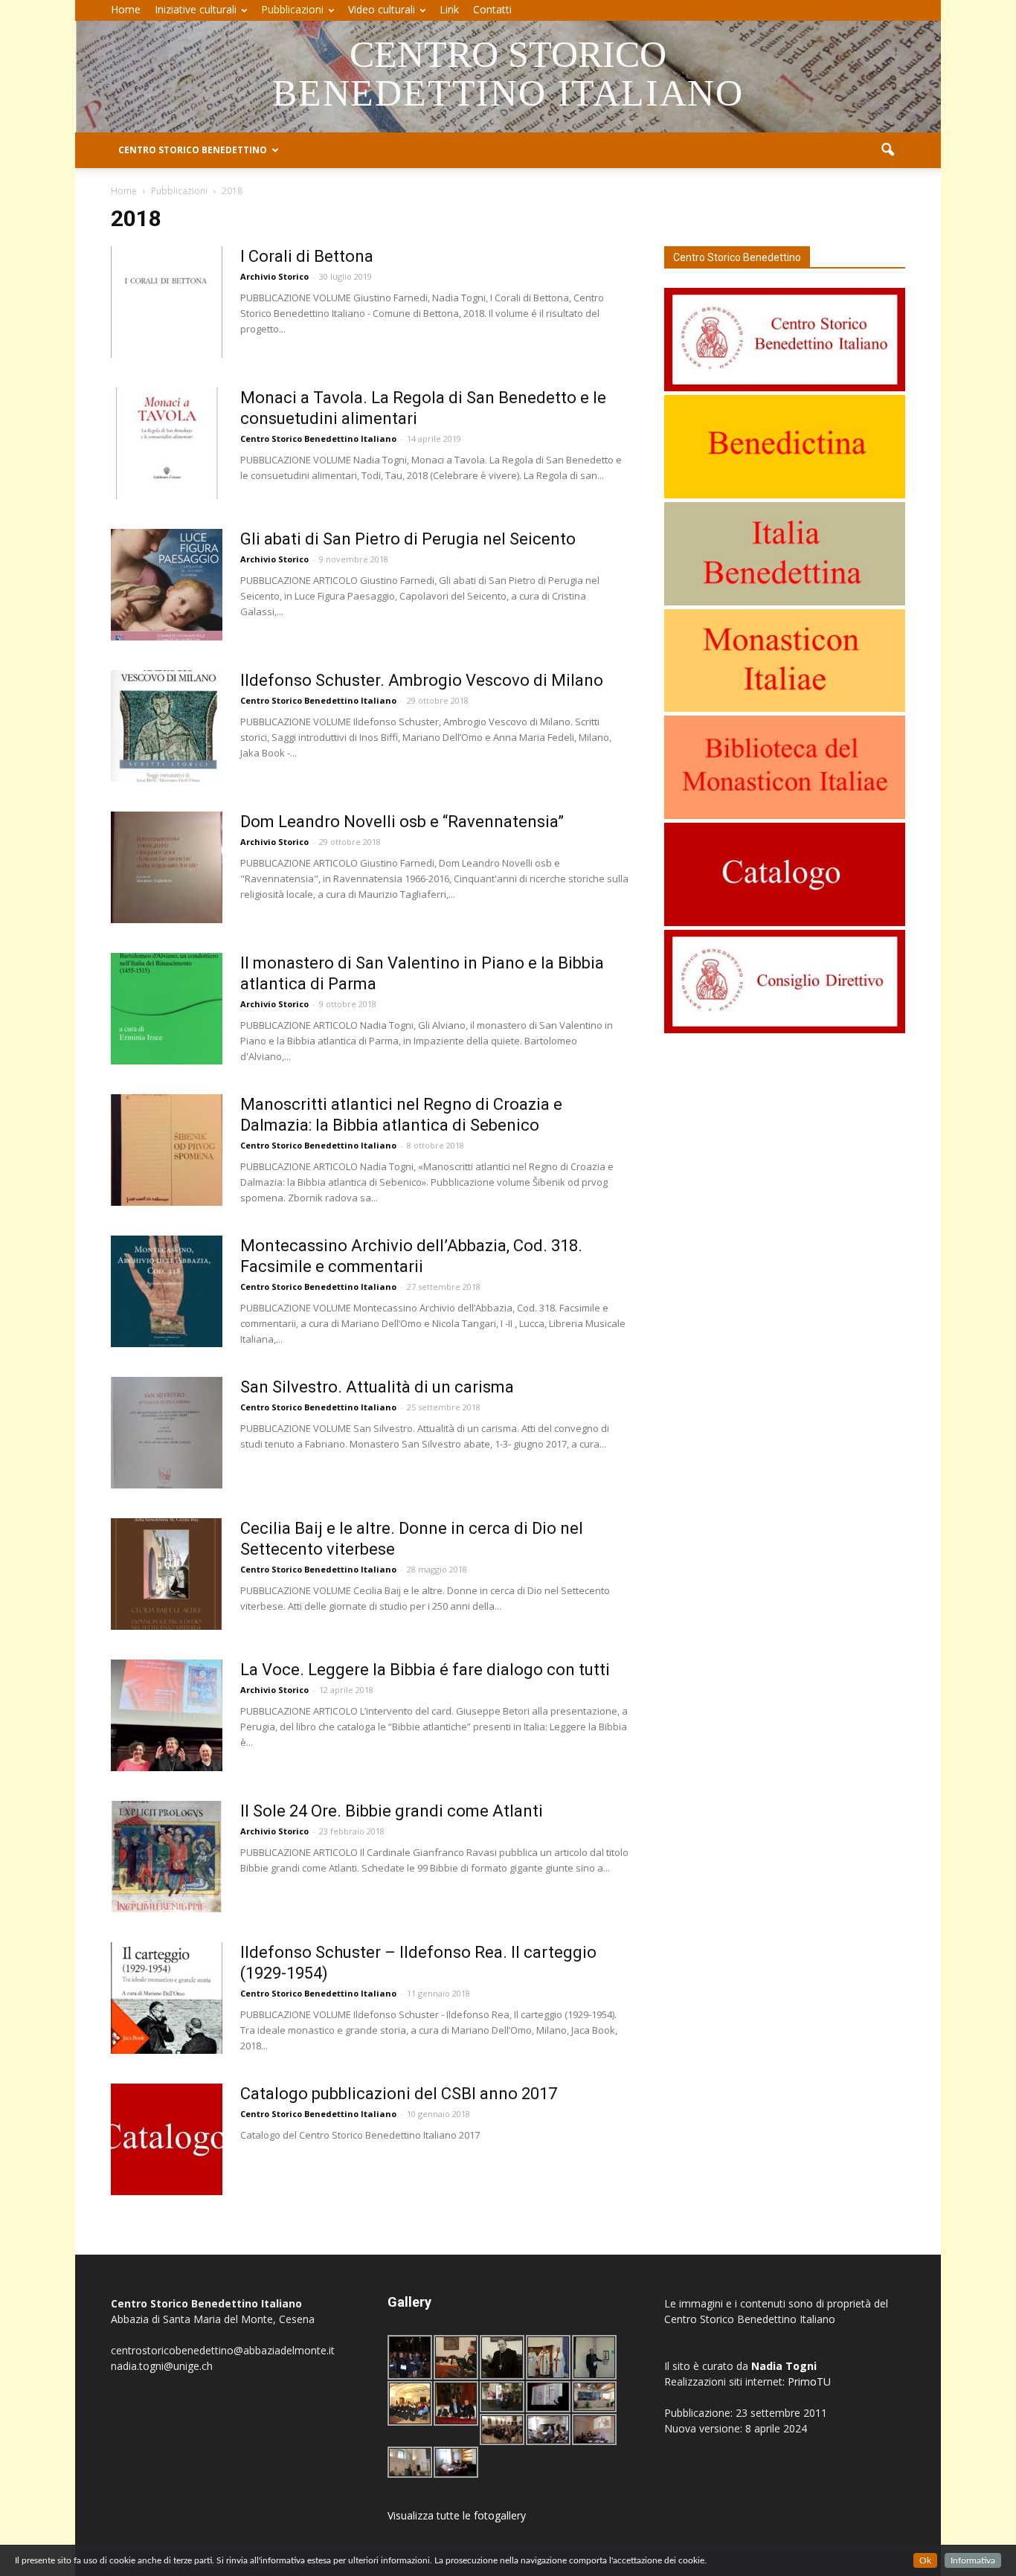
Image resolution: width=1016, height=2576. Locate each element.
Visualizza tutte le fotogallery (457, 2515)
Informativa (973, 2560)
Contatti (492, 9)
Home (126, 9)
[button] (887, 150)
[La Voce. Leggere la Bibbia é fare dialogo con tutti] (167, 1715)
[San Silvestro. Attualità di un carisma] (167, 1433)
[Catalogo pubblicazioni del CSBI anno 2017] (167, 2139)
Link (449, 9)
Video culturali (382, 9)
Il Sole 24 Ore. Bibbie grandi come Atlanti (392, 1811)
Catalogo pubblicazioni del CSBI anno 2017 (399, 2094)
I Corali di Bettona (307, 256)
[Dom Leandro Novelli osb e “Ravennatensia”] (167, 867)
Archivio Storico (274, 276)
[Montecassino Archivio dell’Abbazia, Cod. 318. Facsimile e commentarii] (167, 1291)
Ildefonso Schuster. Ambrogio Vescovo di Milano (422, 680)
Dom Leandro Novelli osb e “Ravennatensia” (402, 822)
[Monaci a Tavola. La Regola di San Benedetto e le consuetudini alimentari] (167, 443)
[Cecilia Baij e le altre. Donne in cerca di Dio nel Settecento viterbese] (167, 1574)
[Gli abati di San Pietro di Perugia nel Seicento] (167, 585)
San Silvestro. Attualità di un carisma (377, 1387)
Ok (925, 2560)
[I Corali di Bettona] (167, 302)
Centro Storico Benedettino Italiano (318, 439)
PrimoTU (809, 2381)
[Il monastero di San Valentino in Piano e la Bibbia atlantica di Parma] (167, 1009)
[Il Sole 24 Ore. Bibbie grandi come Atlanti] (167, 1857)
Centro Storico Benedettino (193, 150)
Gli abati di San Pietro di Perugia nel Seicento (408, 539)
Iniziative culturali (196, 9)
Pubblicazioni (292, 9)
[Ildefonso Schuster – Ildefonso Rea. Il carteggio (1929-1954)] (167, 1998)
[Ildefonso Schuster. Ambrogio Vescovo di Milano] (167, 726)
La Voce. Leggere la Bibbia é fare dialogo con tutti (425, 1670)
